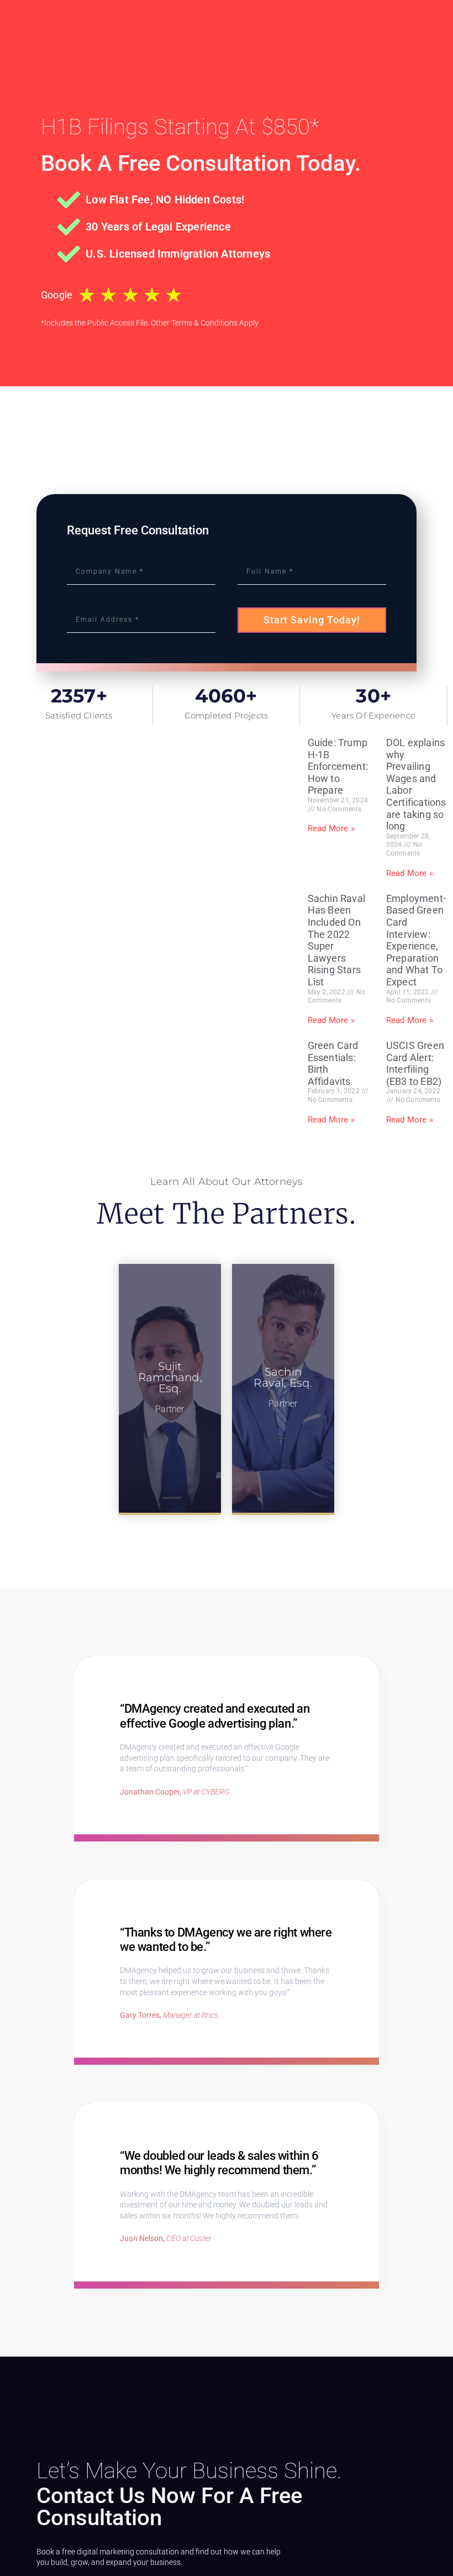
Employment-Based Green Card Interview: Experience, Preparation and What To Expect (416, 940)
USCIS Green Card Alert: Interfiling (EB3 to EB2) (415, 1063)
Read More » (331, 828)
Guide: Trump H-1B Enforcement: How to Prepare (338, 766)
